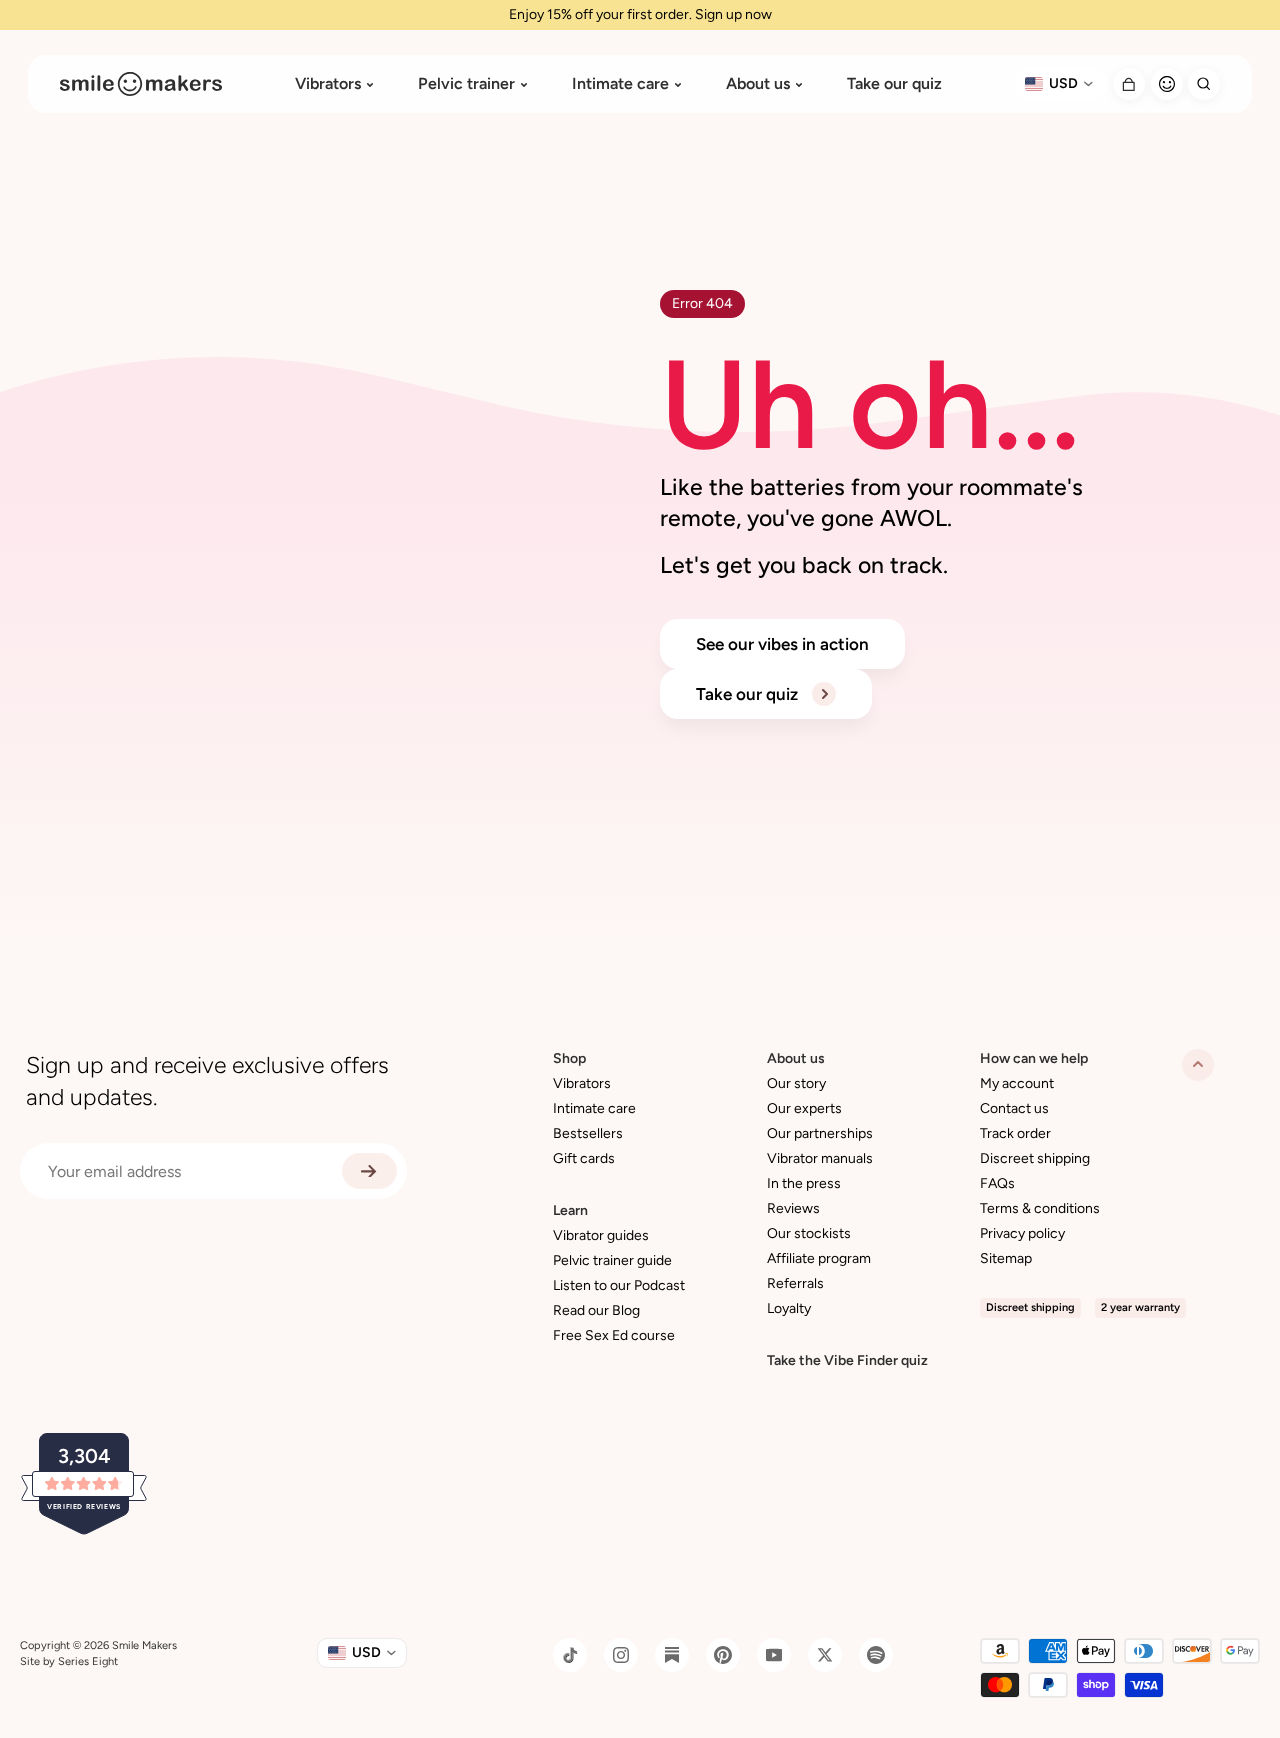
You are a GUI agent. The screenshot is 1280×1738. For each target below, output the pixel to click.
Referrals (795, 1283)
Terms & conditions (1040, 1208)
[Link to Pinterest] (723, 1655)
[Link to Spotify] (876, 1655)
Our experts (804, 1108)
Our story (796, 1083)
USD (1063, 83)
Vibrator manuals (820, 1158)
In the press (804, 1183)
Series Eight (88, 1661)
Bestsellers (588, 1133)
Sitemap (1006, 1258)
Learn (570, 1210)
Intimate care (620, 84)
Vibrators (328, 84)
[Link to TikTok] (570, 1655)
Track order (1015, 1133)
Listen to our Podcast (619, 1285)
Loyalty (789, 1308)
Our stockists (809, 1233)
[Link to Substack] (672, 1655)
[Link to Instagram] (621, 1655)
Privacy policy (1022, 1233)
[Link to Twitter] (825, 1655)
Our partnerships (820, 1133)
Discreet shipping (1035, 1158)
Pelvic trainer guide (612, 1260)
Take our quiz (894, 84)
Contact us (1014, 1108)
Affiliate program (819, 1258)
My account (1017, 1083)
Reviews (793, 1208)
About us (758, 84)
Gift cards (584, 1158)
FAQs (997, 1183)
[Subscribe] (369, 1171)
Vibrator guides (601, 1235)
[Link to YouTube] (774, 1655)
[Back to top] (1198, 1065)
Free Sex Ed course (614, 1335)
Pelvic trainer (466, 84)
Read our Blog (596, 1310)
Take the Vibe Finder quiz (847, 1360)
